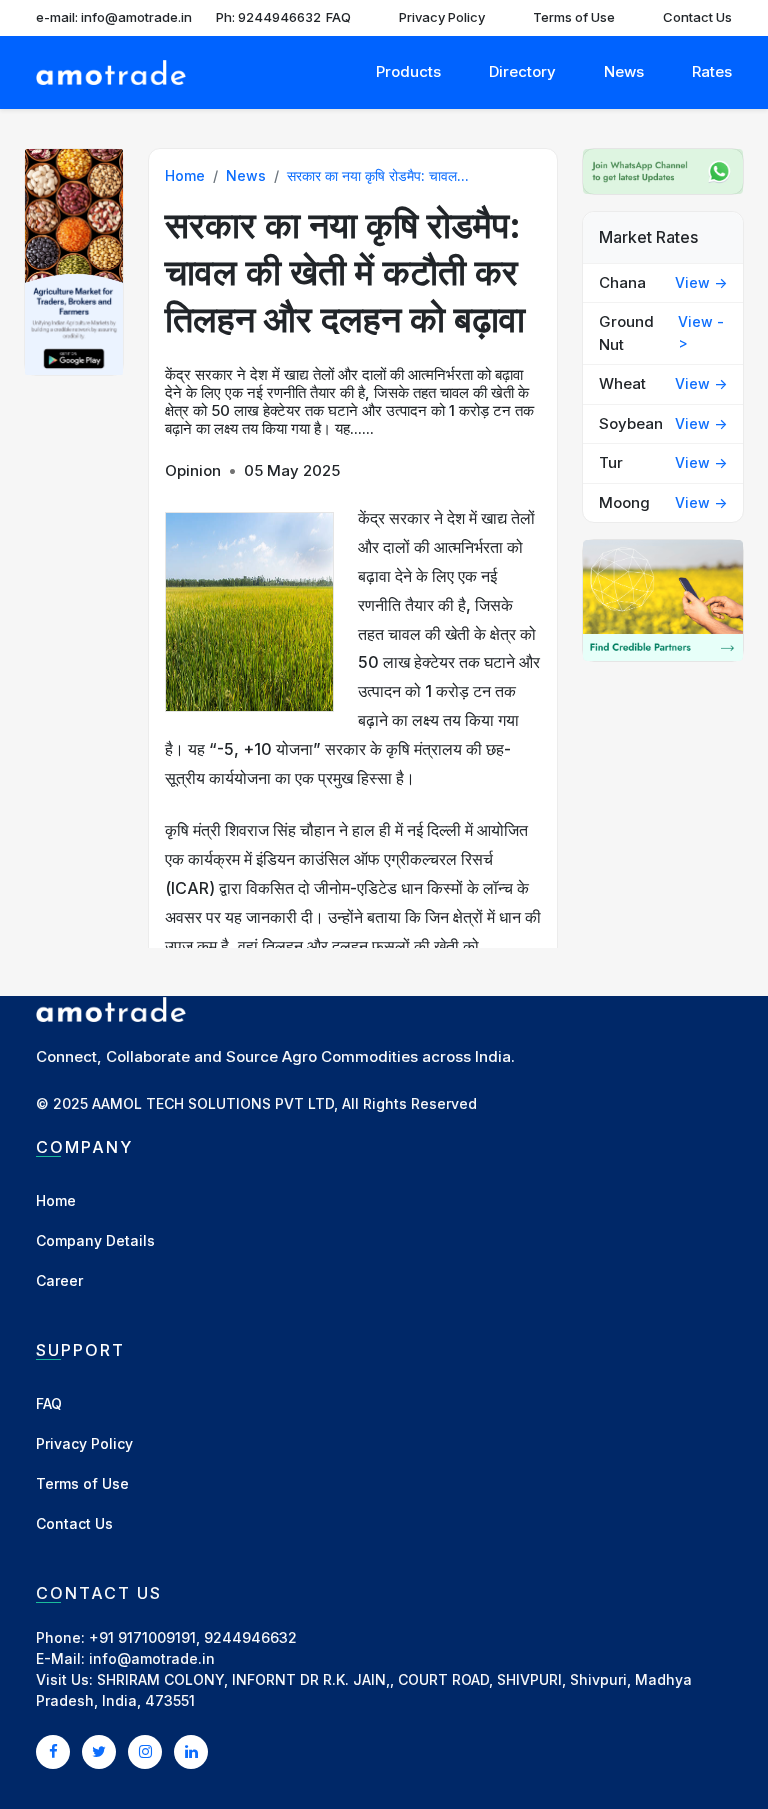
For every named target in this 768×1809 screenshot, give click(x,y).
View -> (701, 282)
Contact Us (697, 17)
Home (185, 175)
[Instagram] (145, 1751)
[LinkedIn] (191, 1751)
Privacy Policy (442, 17)
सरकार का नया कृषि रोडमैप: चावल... (378, 175)
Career (59, 1280)
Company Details (95, 1240)
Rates (712, 71)
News (624, 71)
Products (408, 71)
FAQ (338, 17)
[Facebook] (53, 1751)
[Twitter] (99, 1751)
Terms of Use (574, 17)
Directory (522, 71)
